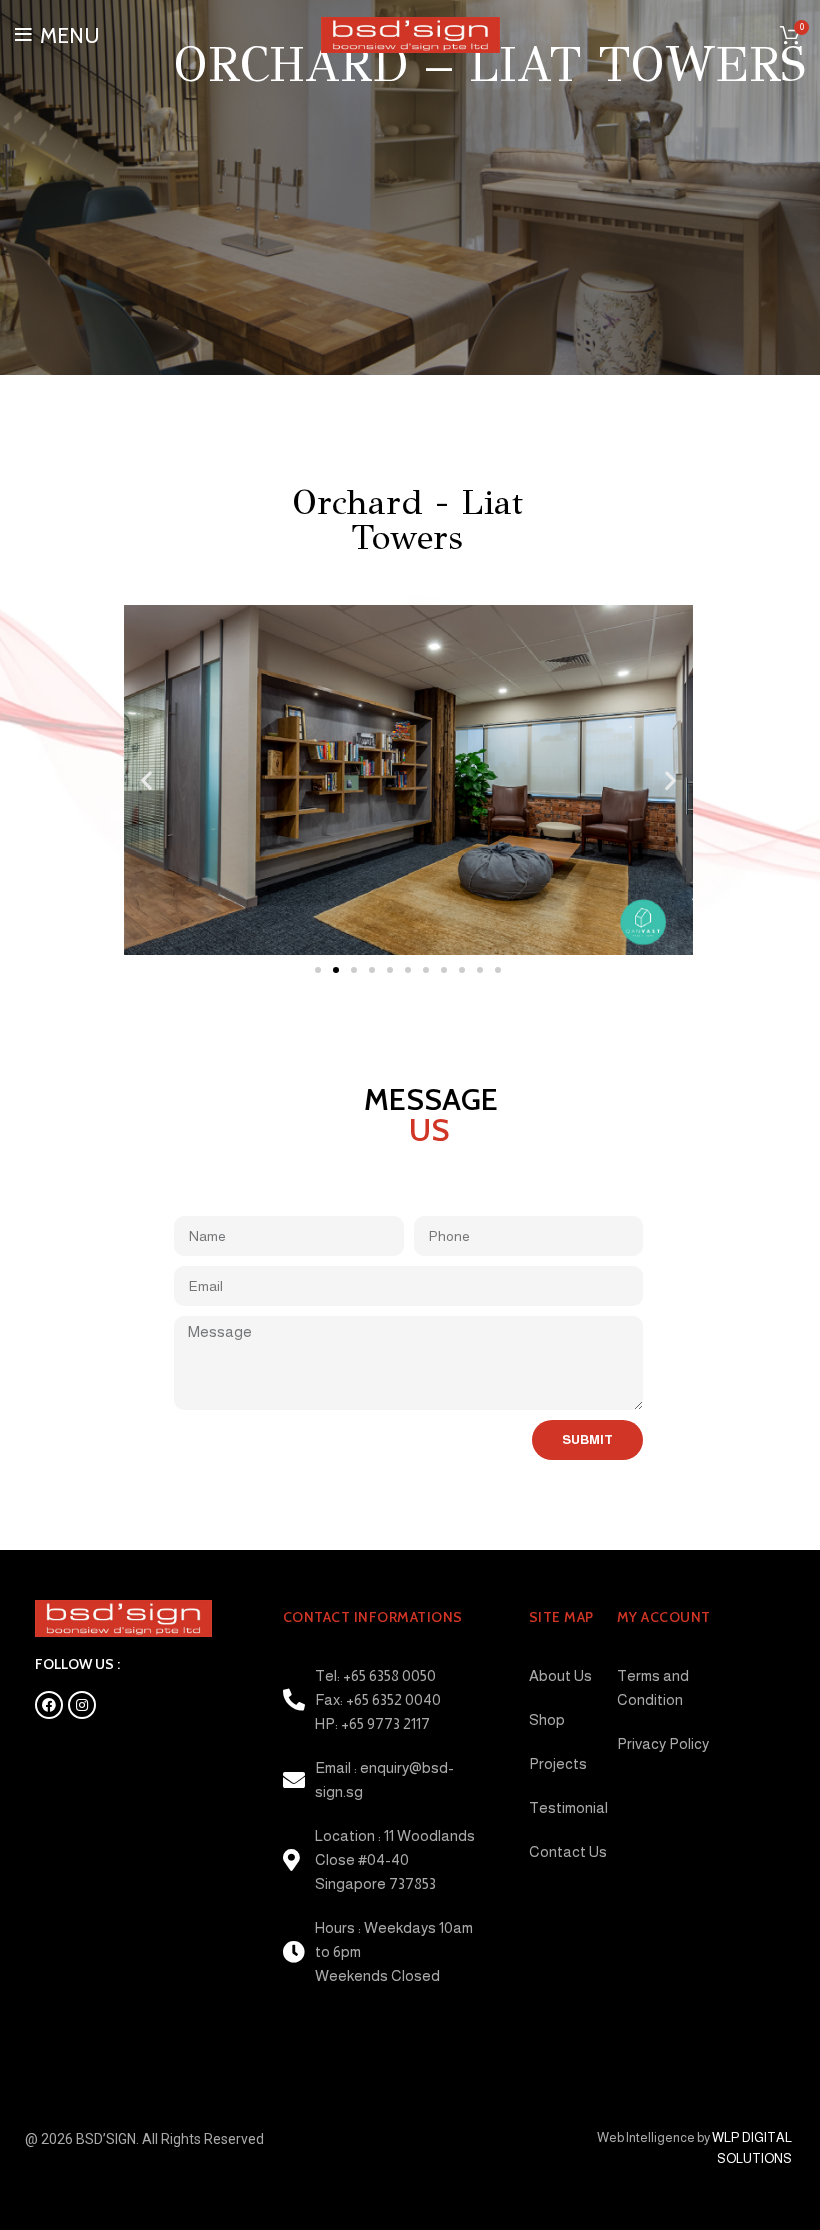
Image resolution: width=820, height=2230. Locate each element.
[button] (318, 970)
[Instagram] (82, 1705)
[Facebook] (49, 1705)
